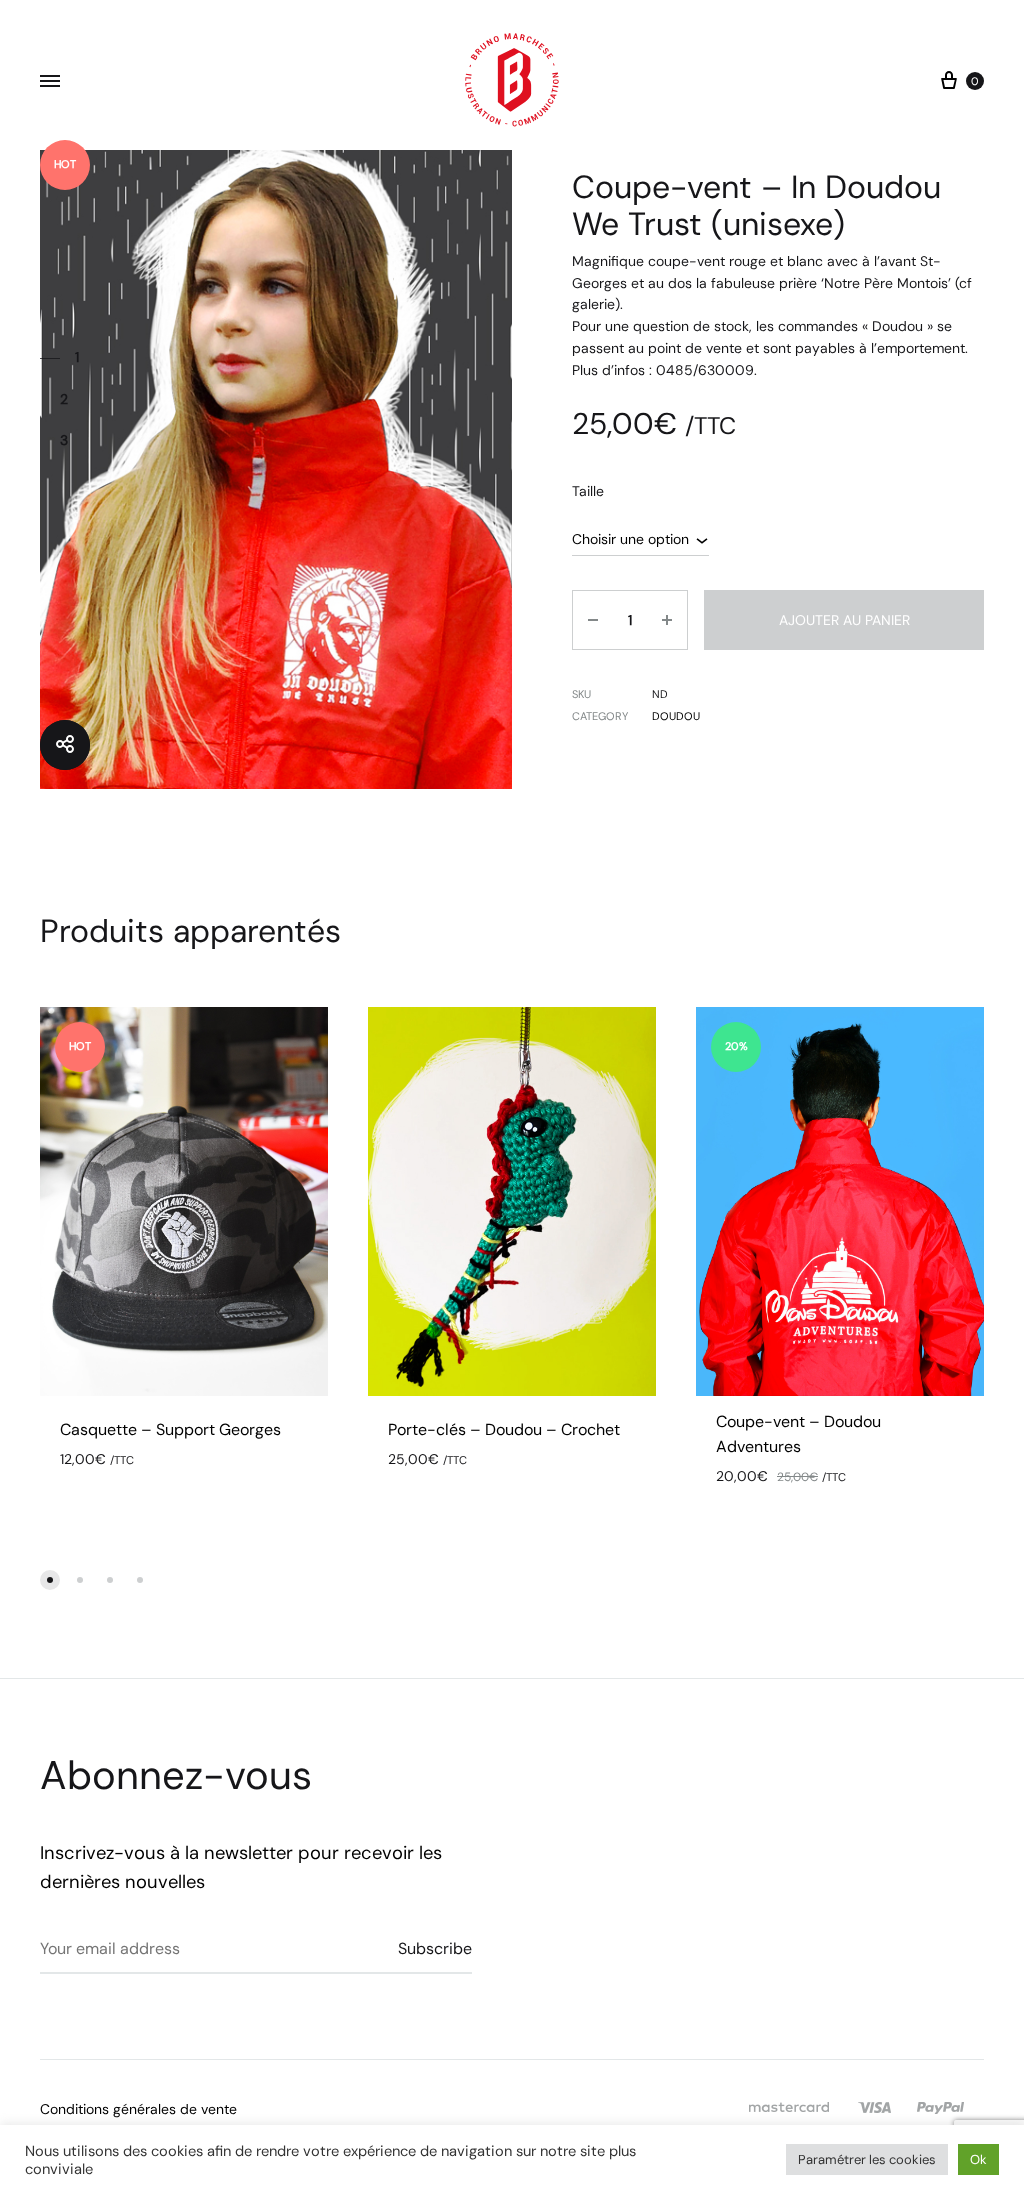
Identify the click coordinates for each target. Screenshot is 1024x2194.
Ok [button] (978, 2159)
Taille (588, 491)
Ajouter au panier (844, 620)
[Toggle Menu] (50, 82)
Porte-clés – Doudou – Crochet (504, 1429)
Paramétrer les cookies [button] (867, 2159)
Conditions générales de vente (138, 2109)
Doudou (676, 716)
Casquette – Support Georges (170, 1429)
